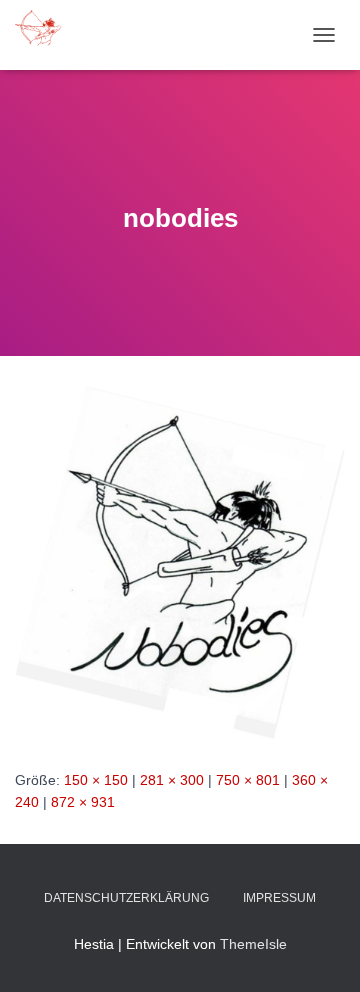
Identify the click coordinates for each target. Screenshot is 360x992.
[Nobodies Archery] (46, 35)
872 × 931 (83, 802)
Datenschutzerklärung (126, 898)
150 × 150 (96, 780)
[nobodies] (180, 561)
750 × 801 (248, 780)
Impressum (279, 898)
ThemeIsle (253, 944)
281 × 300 (172, 780)
